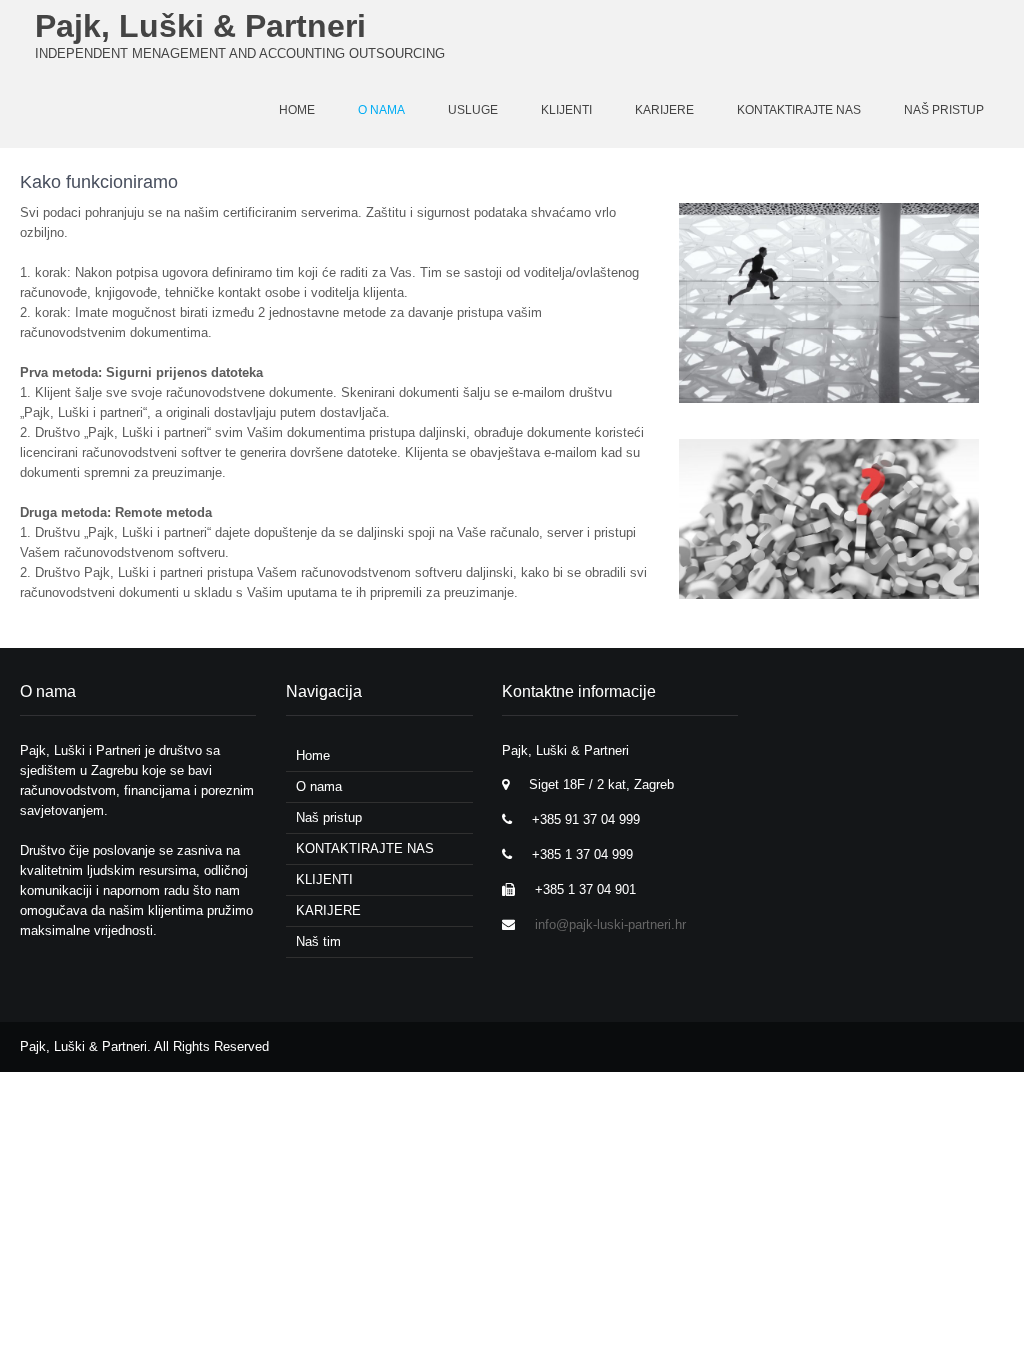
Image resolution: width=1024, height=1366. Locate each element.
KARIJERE (664, 110)
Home (313, 755)
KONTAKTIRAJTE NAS (799, 110)
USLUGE (473, 110)
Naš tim (318, 941)
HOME (297, 110)
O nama (381, 110)
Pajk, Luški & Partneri (200, 26)
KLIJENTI (566, 110)
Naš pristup (944, 110)
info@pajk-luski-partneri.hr (610, 924)
